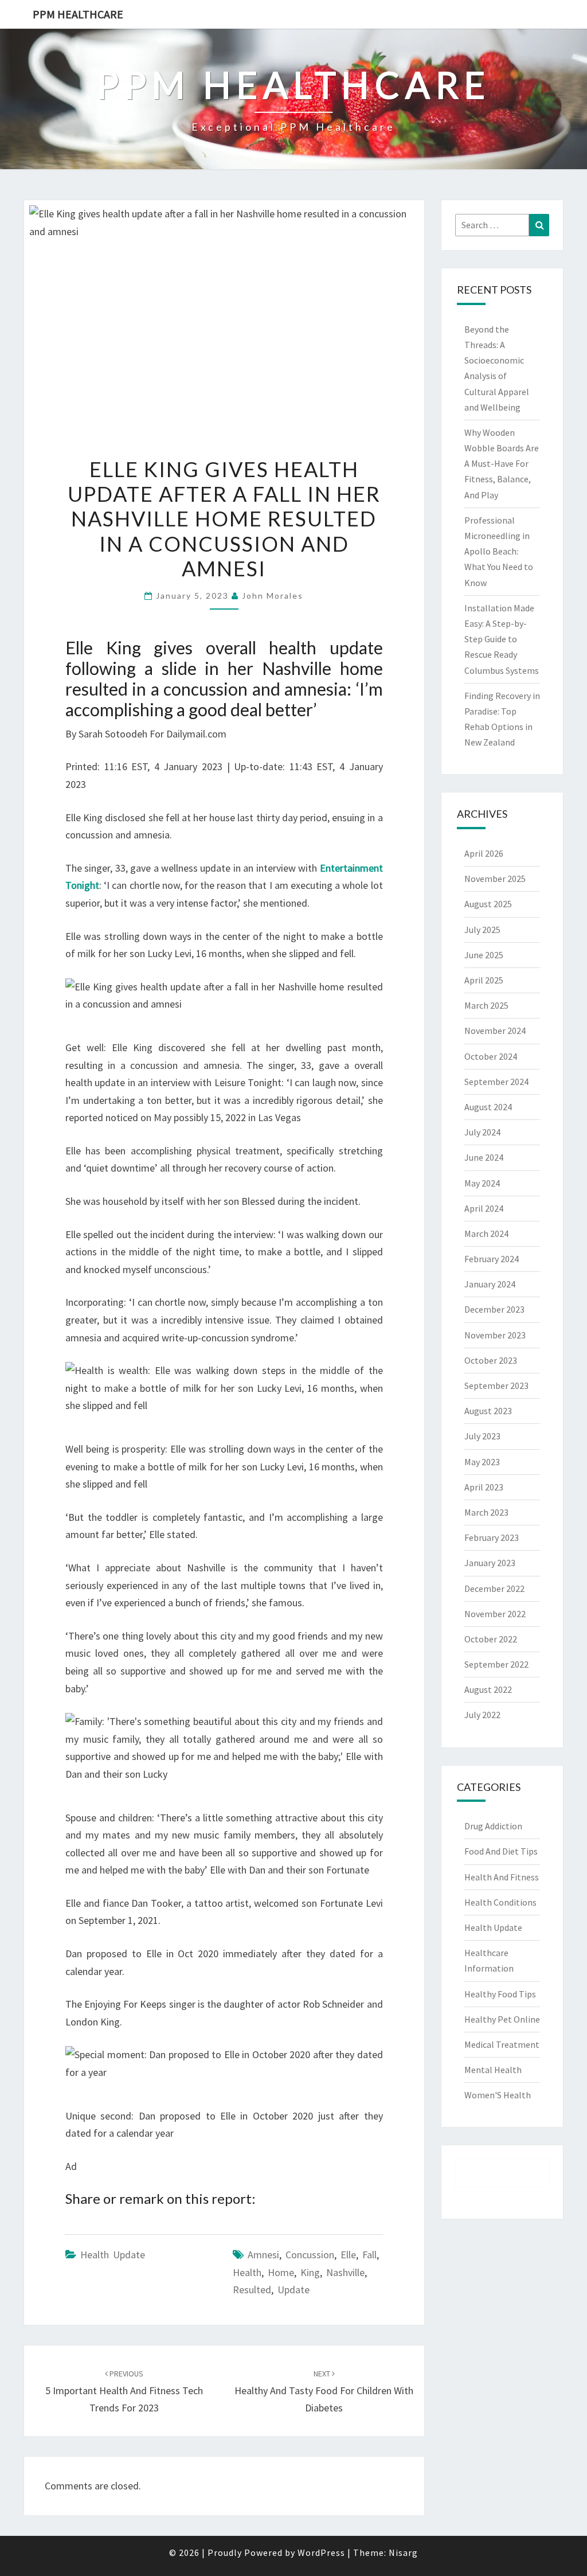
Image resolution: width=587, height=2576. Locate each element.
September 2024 (496, 1082)
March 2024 (486, 1234)
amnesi (263, 2255)
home (281, 2272)
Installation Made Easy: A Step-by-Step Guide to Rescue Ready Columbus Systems (502, 639)
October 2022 (491, 1639)
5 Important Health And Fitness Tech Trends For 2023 (124, 2391)
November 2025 (495, 879)
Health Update (113, 2255)
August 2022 (488, 1689)
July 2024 (482, 1132)
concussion (310, 2255)
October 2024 (491, 1056)
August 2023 (488, 1411)
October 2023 (491, 1360)
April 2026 (484, 853)
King (310, 2272)
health (247, 2272)
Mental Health (493, 2070)
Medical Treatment (502, 2044)
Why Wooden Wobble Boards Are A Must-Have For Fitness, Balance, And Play (502, 464)
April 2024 (484, 1208)
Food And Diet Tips (501, 1851)
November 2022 (495, 1614)
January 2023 (490, 1563)
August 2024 (488, 1107)
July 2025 (482, 930)
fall (369, 2255)
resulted (252, 2290)
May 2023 (482, 1462)
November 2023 (495, 1335)
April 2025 (484, 980)
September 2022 (496, 1664)
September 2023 (496, 1385)
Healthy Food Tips (500, 1994)
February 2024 (492, 1259)
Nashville (345, 2272)
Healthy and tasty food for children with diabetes (324, 2391)
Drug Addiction (493, 1826)
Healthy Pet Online (502, 2019)
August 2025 (488, 904)
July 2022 (482, 1715)
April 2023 (484, 1487)
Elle (348, 2255)
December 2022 (494, 1588)
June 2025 (484, 955)
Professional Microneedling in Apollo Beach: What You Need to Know (499, 551)
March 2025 (486, 1005)
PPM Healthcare (78, 14)
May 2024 (482, 1183)
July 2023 (482, 1436)
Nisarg (403, 2552)
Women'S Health (498, 2095)
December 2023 (494, 1309)
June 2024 (484, 1157)
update (293, 2290)
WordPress (321, 2552)
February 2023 (492, 1537)
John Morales (273, 596)
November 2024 (495, 1031)
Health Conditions (500, 1902)
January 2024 (490, 1284)
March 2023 (486, 1512)
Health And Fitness (502, 1877)
